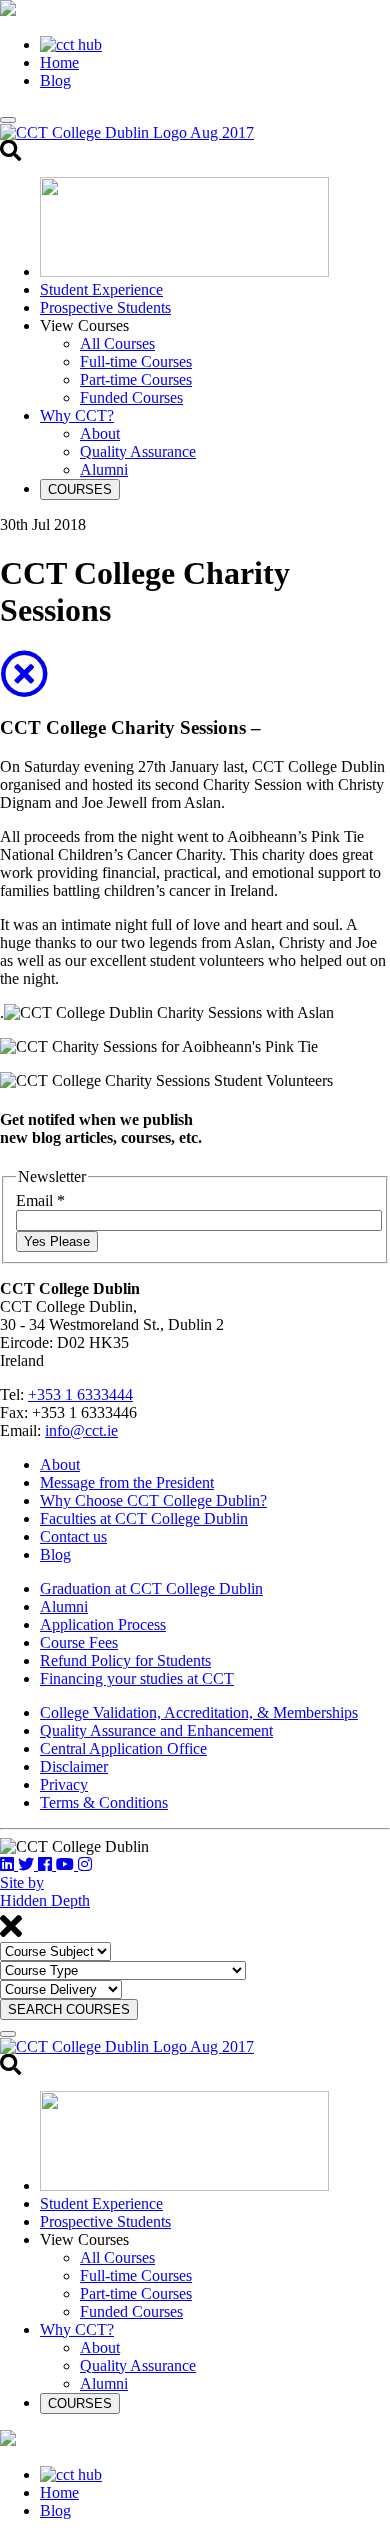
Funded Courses (131, 397)
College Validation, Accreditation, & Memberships (199, 1712)
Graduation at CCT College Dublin (151, 1588)
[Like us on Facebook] (47, 1864)
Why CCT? (77, 415)
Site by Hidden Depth (45, 1891)
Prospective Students (105, 307)
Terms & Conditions (104, 1802)
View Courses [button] (84, 325)
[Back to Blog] (24, 686)
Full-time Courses (136, 361)
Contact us (73, 1536)
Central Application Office (123, 1748)
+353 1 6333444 (80, 1394)
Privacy (64, 1784)
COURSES (80, 489)
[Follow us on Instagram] (85, 1864)
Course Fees (79, 1642)
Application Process (103, 1624)
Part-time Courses (136, 379)
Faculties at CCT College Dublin (144, 1518)
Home (59, 62)
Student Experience (101, 289)
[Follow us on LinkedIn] (9, 1864)
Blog (55, 80)
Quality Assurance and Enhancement (156, 1730)
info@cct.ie (81, 1430)
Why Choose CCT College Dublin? (153, 1500)
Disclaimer (74, 1766)
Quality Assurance (138, 451)
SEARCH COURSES (69, 2009)
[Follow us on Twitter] (28, 1864)
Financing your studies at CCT (137, 1678)
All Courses (117, 343)
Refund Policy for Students (125, 1660)
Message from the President (127, 1482)
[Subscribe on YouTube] (67, 1864)
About (100, 433)
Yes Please (57, 1241)
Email (40, 1200)
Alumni (104, 469)
